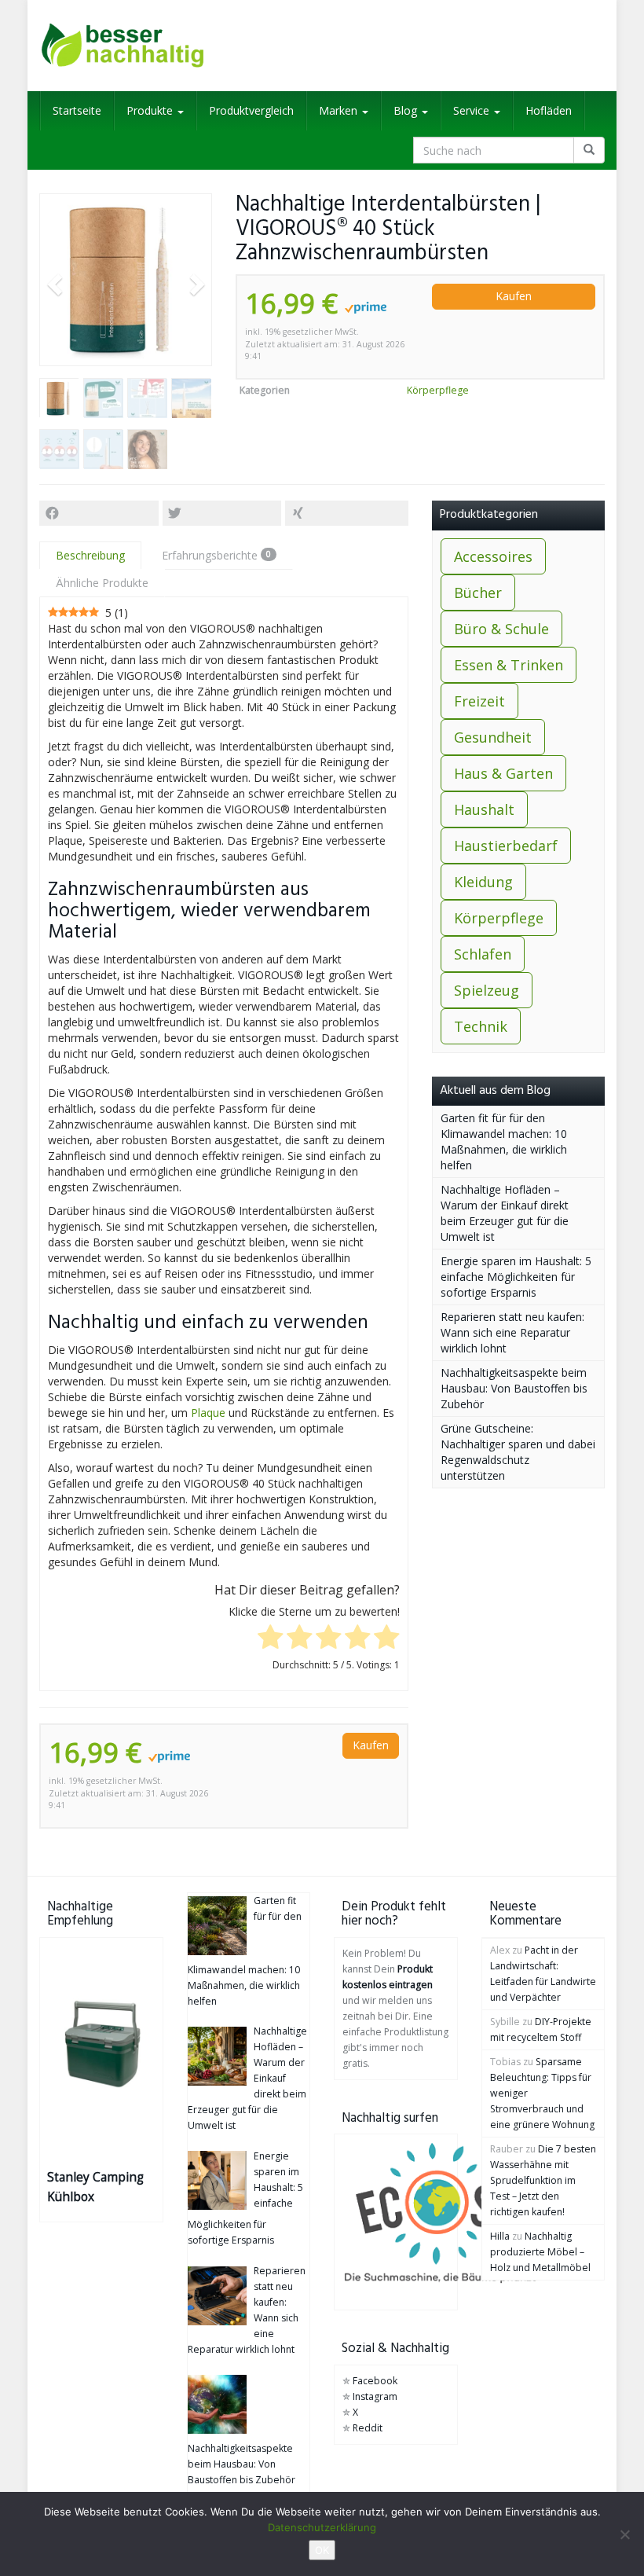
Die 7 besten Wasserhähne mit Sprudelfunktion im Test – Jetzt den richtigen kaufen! (543, 2180)
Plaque (208, 1413)
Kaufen (514, 296)
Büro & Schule (501, 629)
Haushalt (484, 809)
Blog (407, 110)
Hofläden (549, 110)
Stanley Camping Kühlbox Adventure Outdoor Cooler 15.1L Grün (95, 2188)
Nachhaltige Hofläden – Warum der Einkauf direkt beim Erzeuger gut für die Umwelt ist (505, 1213)
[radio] (271, 1638)
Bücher (478, 593)
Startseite (77, 110)
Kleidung (483, 882)
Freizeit (479, 701)
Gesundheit (493, 737)
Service (473, 110)
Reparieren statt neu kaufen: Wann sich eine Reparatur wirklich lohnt (512, 1332)
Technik (481, 1026)
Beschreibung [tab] (90, 555)
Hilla (500, 2236)
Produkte (151, 110)
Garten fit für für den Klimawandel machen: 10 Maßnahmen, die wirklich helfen (504, 1141)
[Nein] (624, 2534)
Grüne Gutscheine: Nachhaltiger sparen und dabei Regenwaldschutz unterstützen (518, 1452)
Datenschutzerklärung (322, 2527)
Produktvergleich (251, 110)
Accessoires (493, 556)
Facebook (375, 2381)
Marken (340, 110)
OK (322, 2550)
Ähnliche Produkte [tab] (102, 583)
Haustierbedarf (506, 846)
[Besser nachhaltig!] (126, 46)
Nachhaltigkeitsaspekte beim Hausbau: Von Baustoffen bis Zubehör (514, 1388)
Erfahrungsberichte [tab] (216, 555)
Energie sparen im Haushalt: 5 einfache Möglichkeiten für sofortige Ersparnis (516, 1277)
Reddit (368, 2428)
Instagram (375, 2396)
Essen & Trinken (509, 665)
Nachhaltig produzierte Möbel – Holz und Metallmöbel (540, 2252)
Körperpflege (438, 390)
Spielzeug (487, 990)
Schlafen (483, 954)
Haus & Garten (503, 773)
